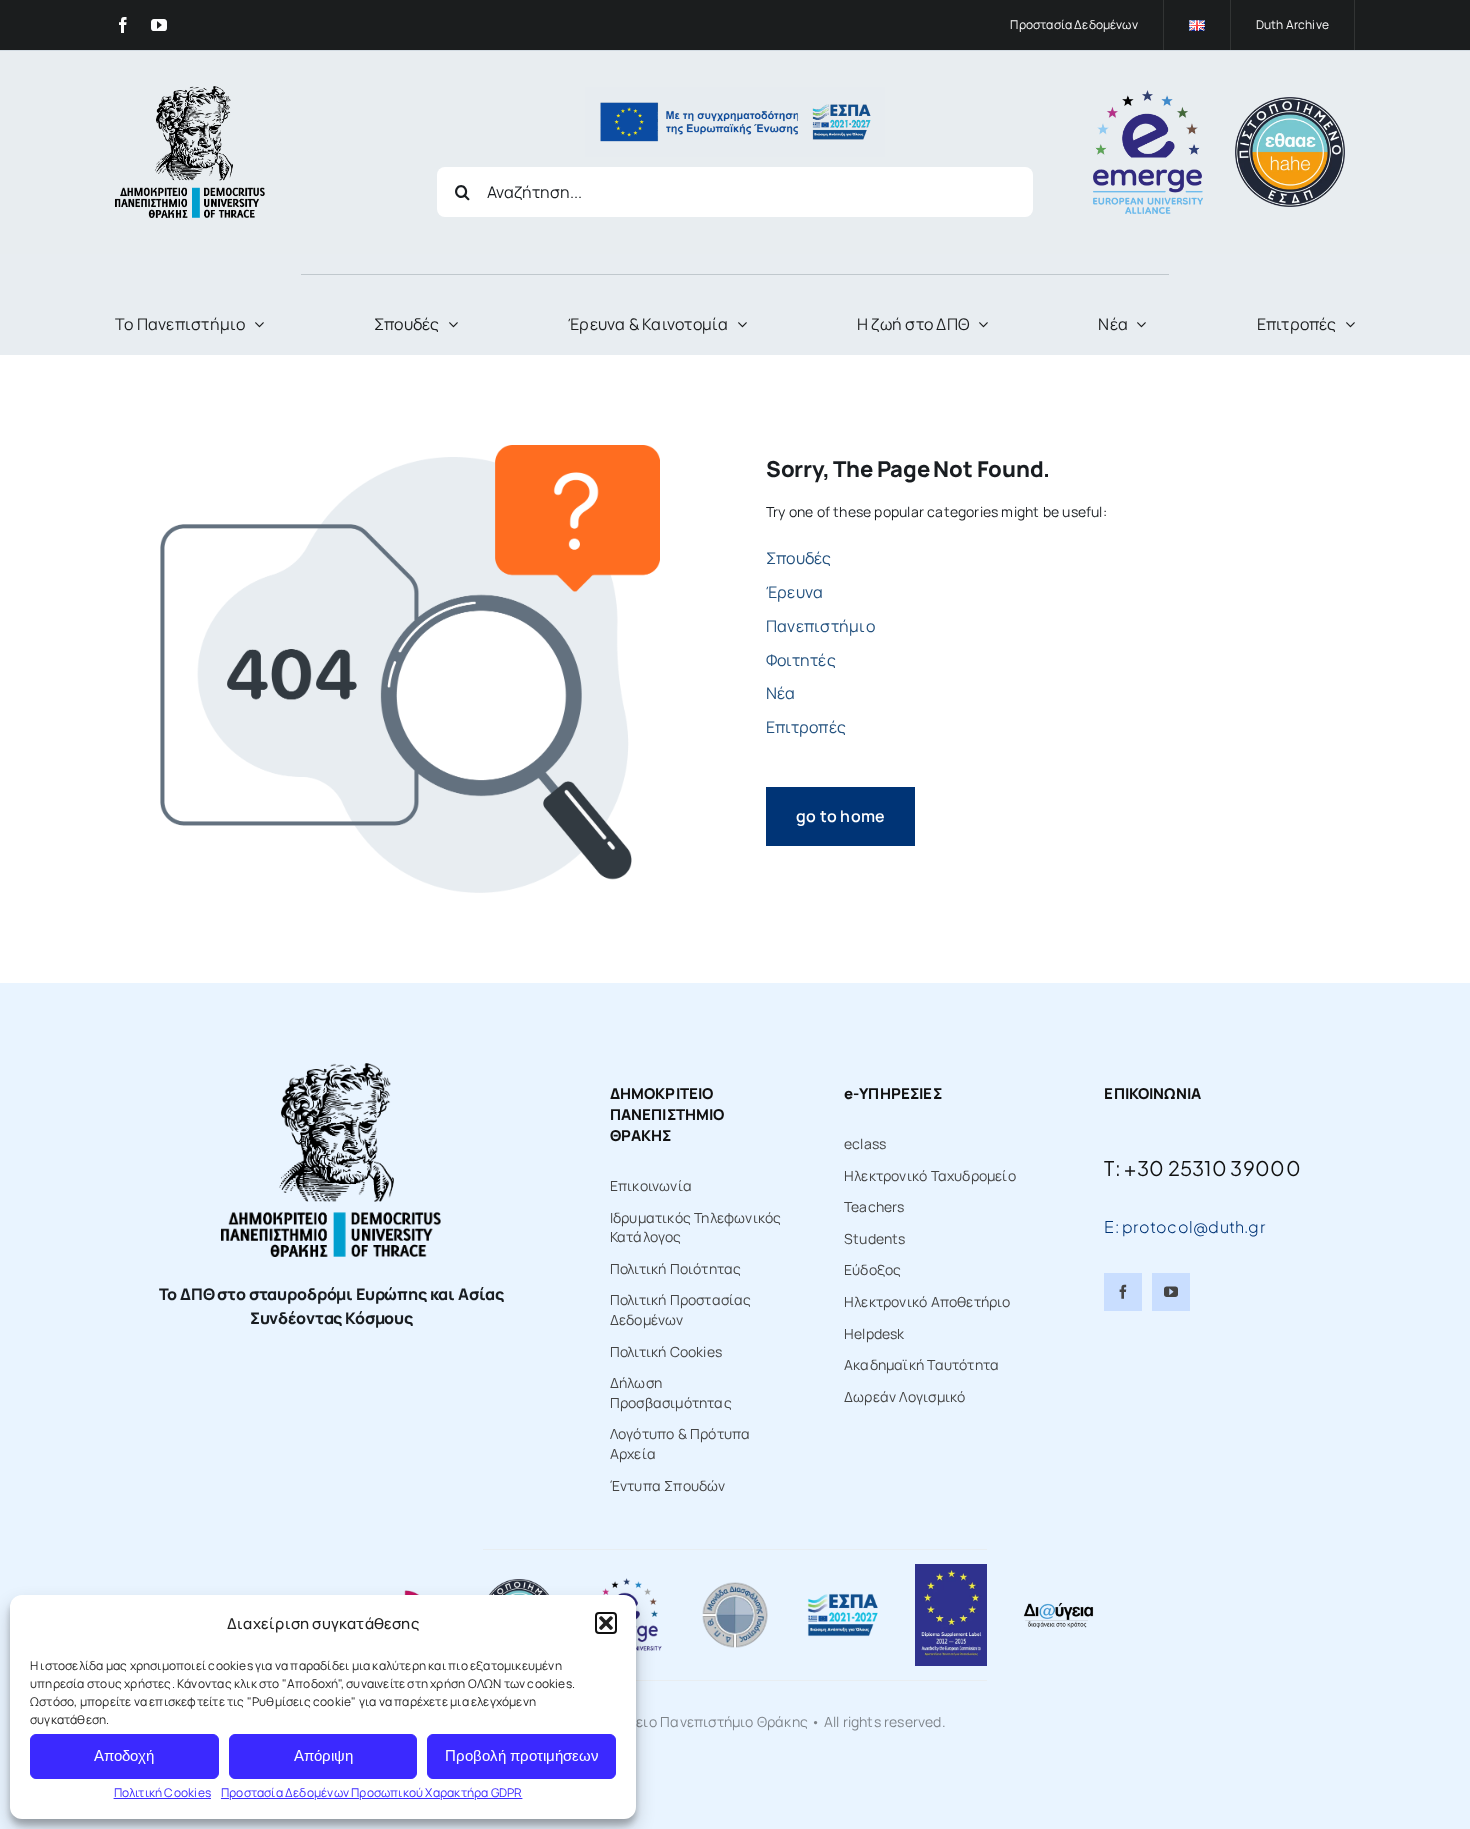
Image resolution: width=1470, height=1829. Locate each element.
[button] (606, 1623)
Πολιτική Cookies (162, 1792)
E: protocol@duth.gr (1184, 1226)
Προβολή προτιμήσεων (522, 1755)
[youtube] (159, 25)
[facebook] (123, 25)
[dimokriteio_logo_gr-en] (190, 92)
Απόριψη (323, 1755)
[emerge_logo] (1148, 96)
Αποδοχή (124, 1755)
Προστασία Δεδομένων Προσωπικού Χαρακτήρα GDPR (371, 1792)
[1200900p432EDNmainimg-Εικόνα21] (735, 1585)
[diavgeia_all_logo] (1058, 1607)
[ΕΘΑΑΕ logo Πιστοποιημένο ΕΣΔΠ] (1290, 103)
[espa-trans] (735, 93)
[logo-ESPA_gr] (843, 1599)
